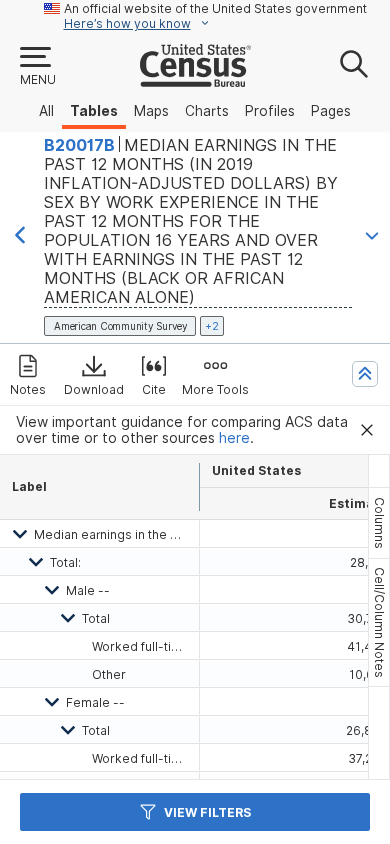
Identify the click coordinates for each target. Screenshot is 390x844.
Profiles (270, 111)
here (234, 438)
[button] (37, 67)
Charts (207, 111)
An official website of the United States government (215, 8)
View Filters (207, 812)
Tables (94, 111)
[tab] (379, 523)
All (46, 111)
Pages (331, 111)
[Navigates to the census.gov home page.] (195, 79)
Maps (151, 111)
